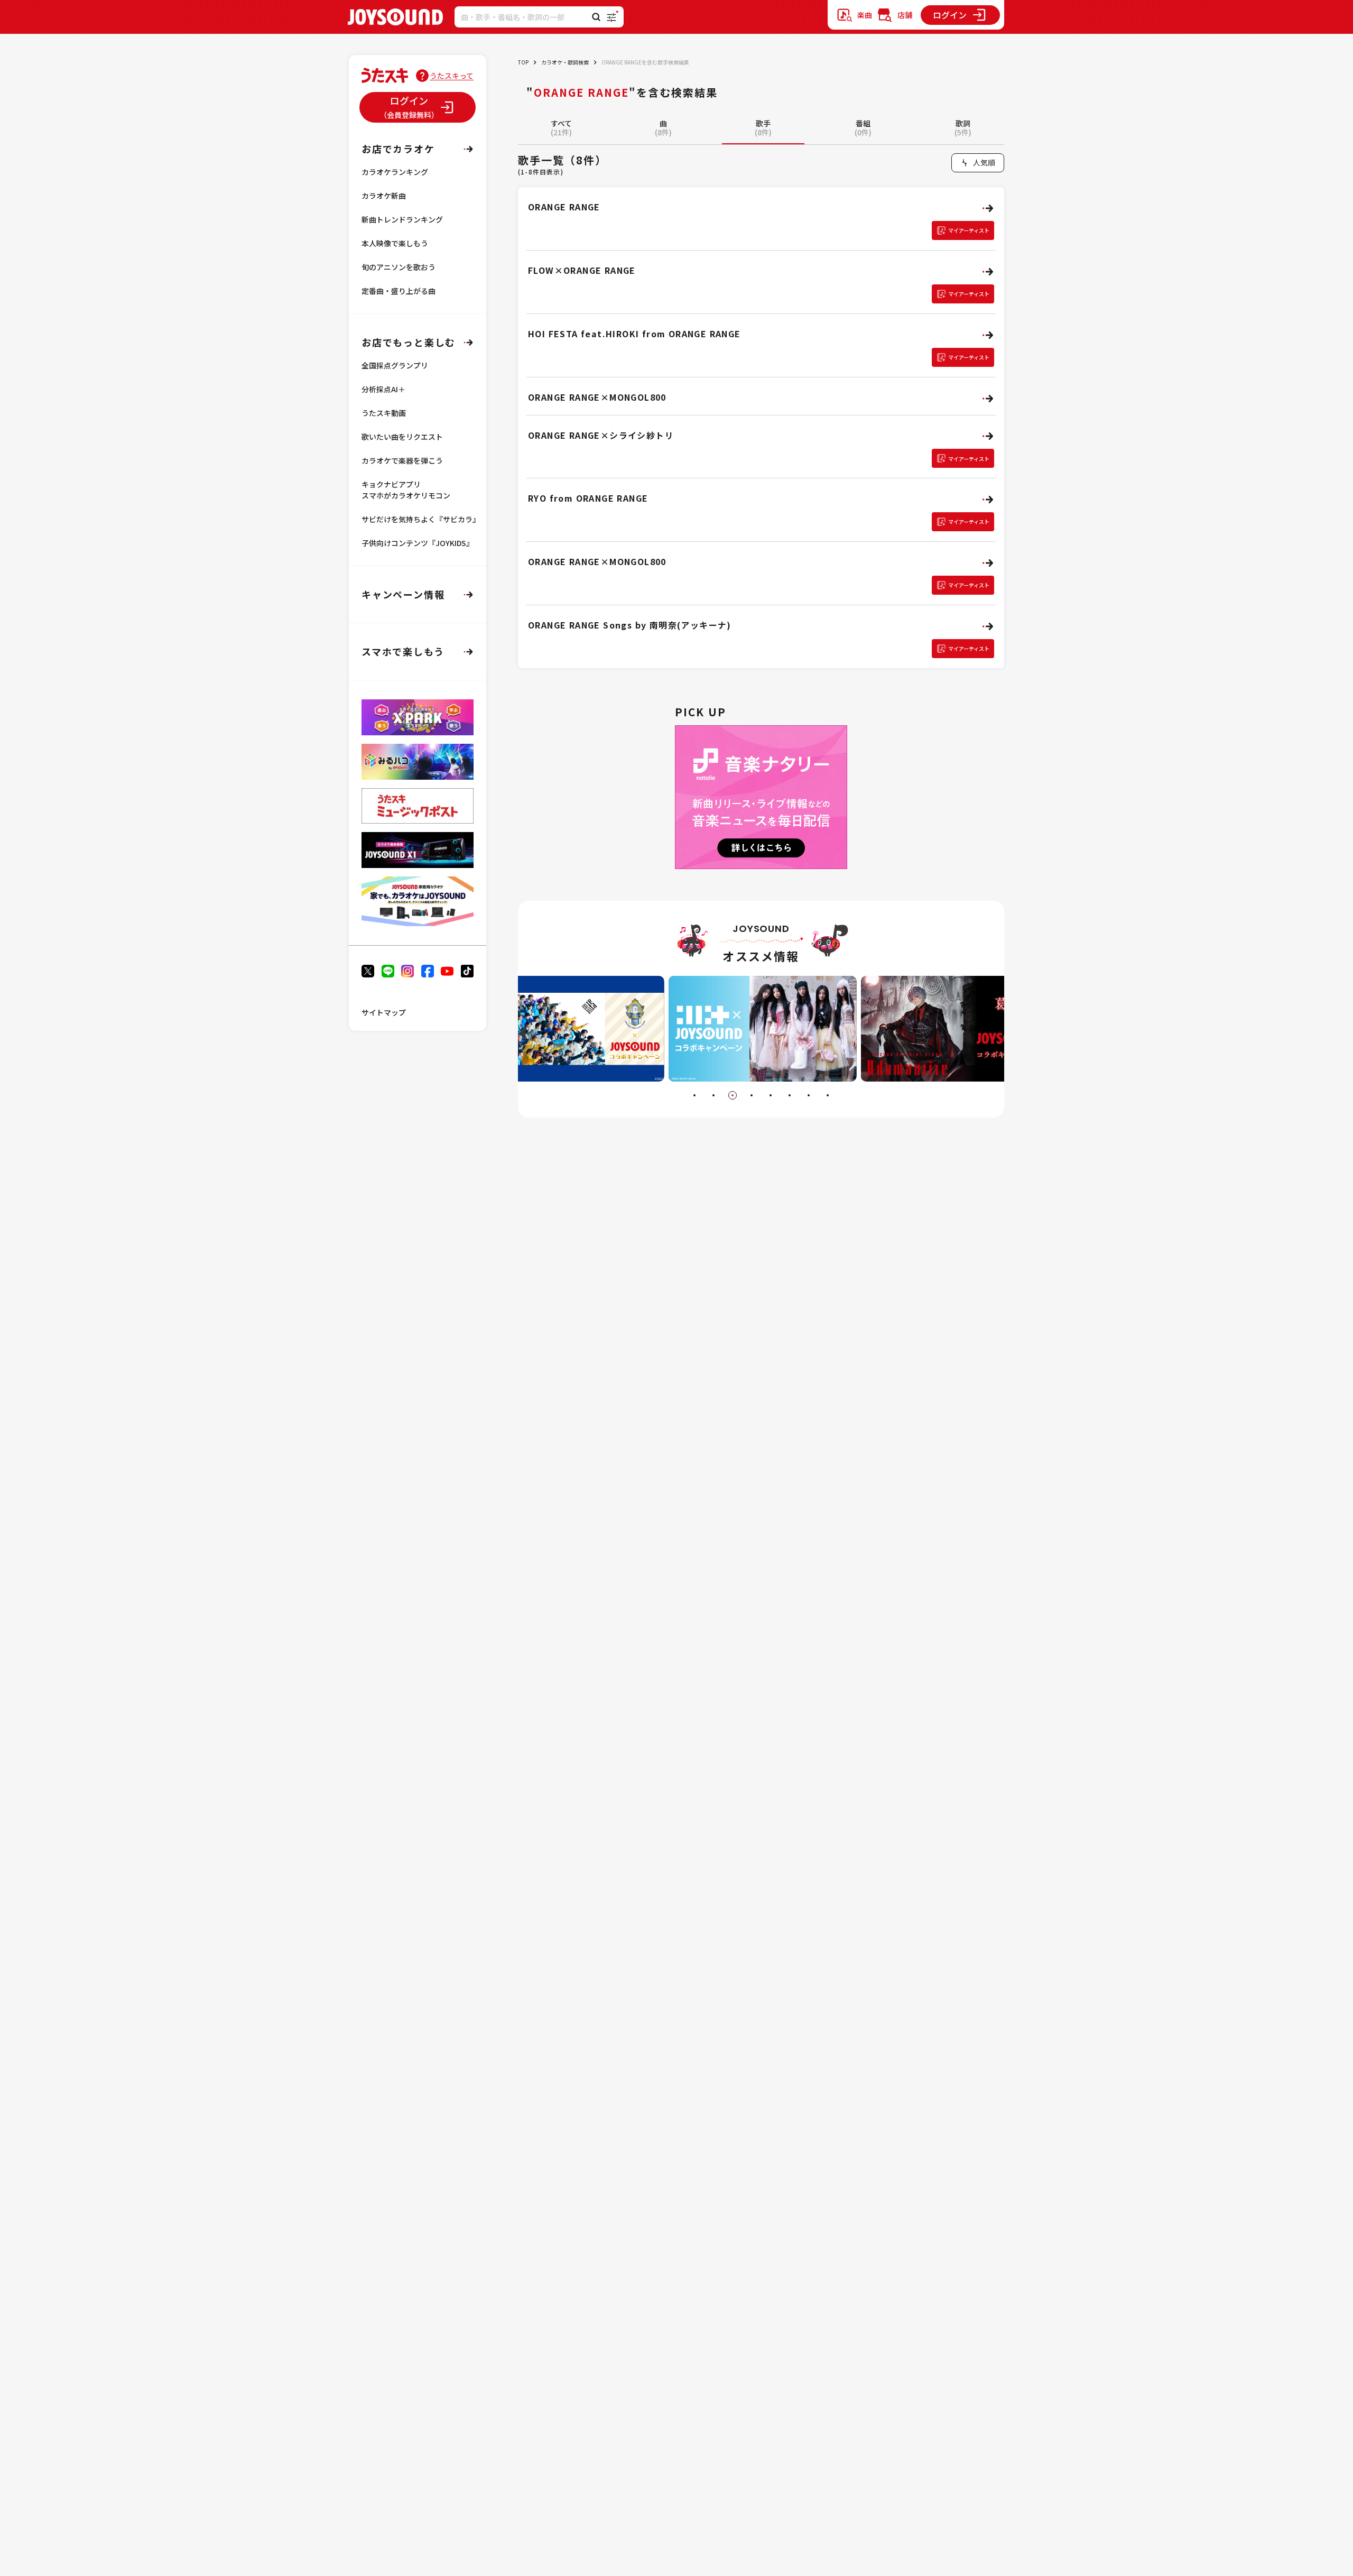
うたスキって (452, 76)
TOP (523, 62)
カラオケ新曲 (384, 196)
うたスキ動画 (384, 413)
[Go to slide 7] (809, 1095)
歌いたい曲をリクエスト (402, 437)
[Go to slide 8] (828, 1095)
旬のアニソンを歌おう (399, 267)
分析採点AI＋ (383, 389)
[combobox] (978, 163)
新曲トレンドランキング (402, 219)
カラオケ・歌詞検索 (565, 62)
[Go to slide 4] (752, 1095)
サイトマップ (384, 1012)
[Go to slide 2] (713, 1095)
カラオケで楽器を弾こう (402, 460)
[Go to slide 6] (790, 1095)
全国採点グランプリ (395, 365)
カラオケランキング (395, 172)
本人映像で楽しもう (395, 243)
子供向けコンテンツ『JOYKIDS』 (418, 543)
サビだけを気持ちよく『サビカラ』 (421, 519)
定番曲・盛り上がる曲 (399, 291)
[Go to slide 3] (733, 1095)
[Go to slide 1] (694, 1095)
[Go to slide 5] (771, 1095)
